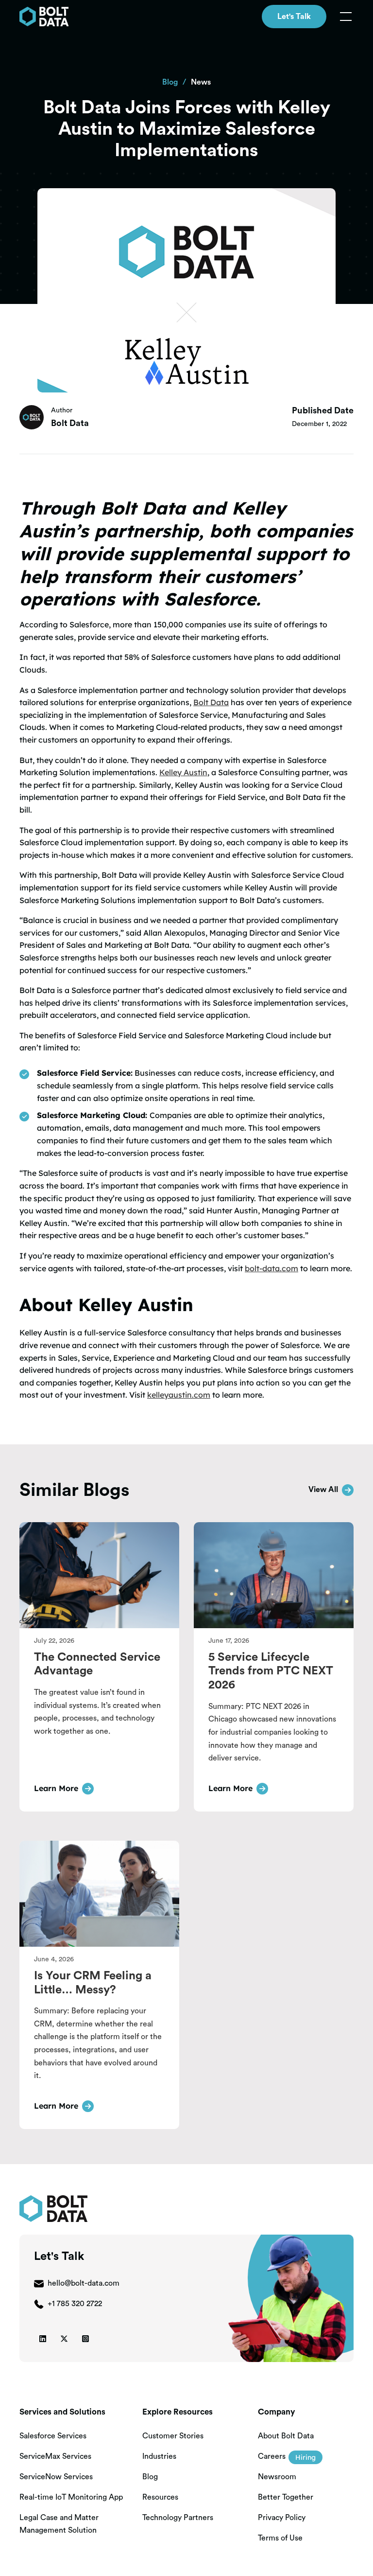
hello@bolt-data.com (84, 2283)
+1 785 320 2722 (75, 2304)
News (201, 82)
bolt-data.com (271, 1268)
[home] (44, 17)
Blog (170, 82)
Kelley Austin (183, 772)
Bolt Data (211, 702)
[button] (344, 17)
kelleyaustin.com (179, 1395)
